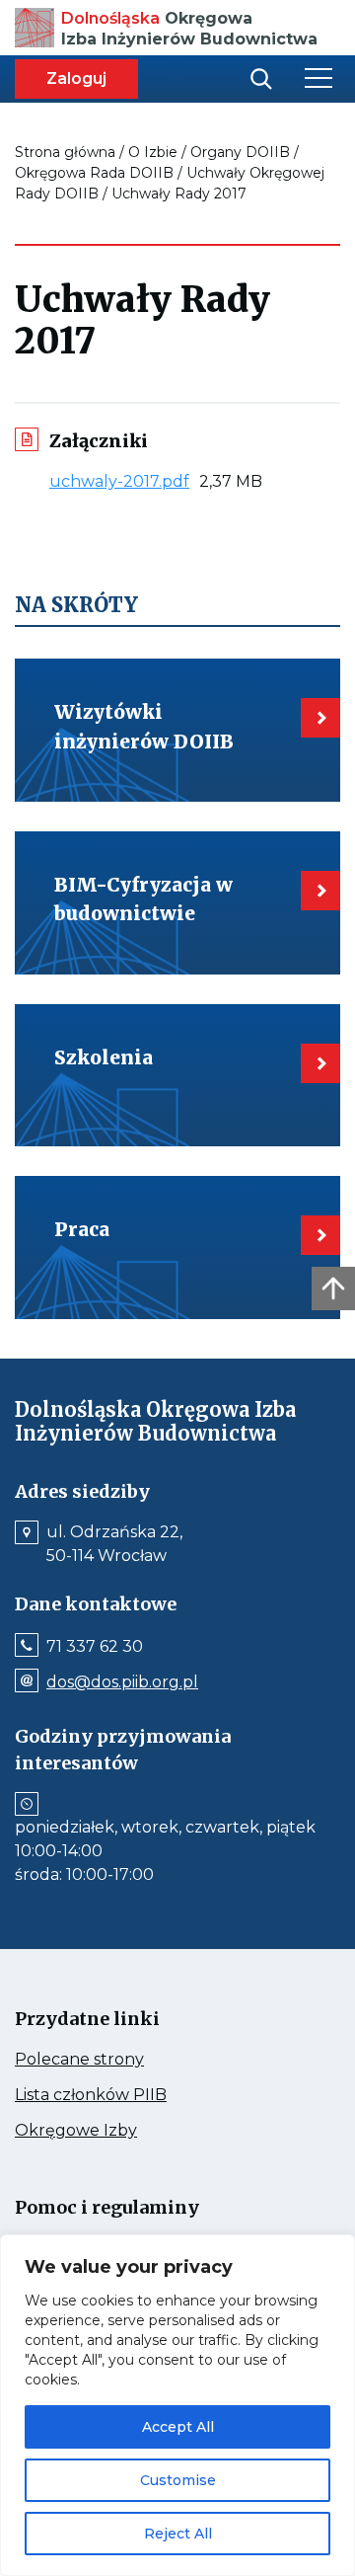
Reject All (178, 2534)
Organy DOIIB (240, 152)
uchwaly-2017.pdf (124, 481)
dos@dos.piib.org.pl (122, 1682)
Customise (178, 2480)
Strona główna (65, 152)
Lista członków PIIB (128, 2095)
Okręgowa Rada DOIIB (94, 173)
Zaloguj (76, 78)
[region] (177, 2405)
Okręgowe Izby (118, 2131)
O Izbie (153, 152)
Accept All (178, 2427)
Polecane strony (116, 2060)
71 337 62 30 (95, 1647)
